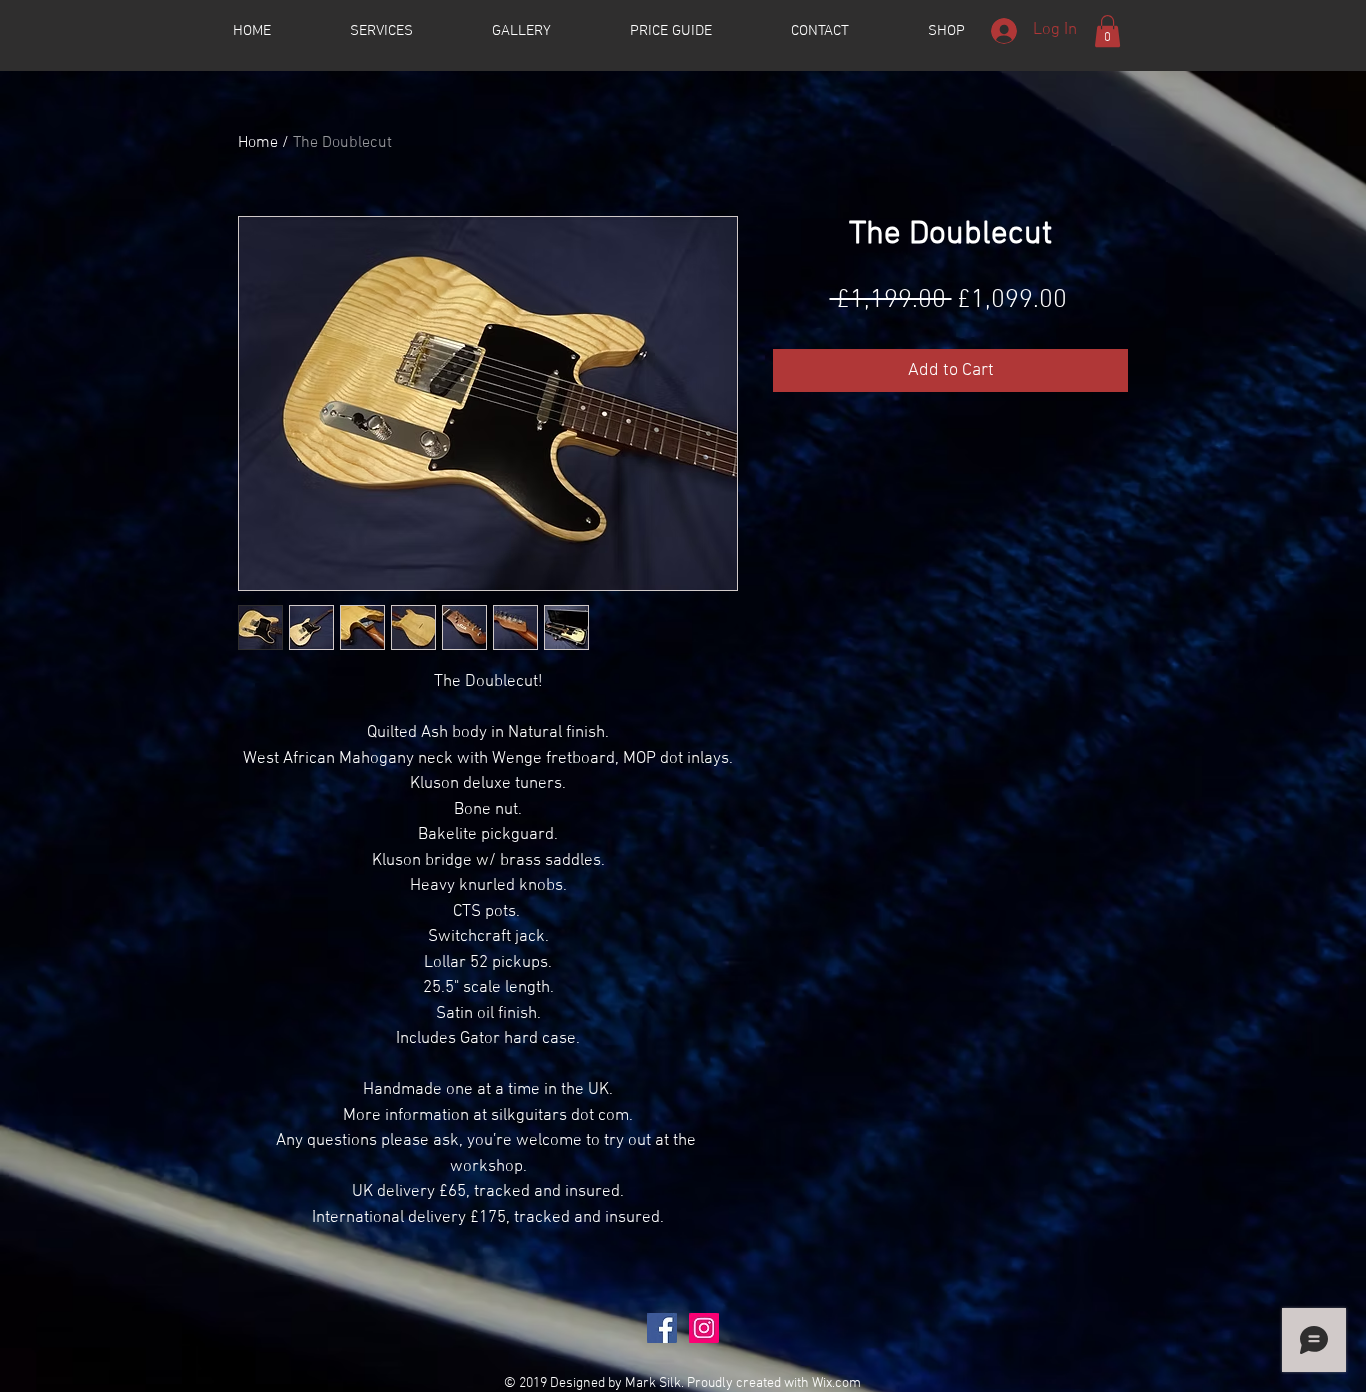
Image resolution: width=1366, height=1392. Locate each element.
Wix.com (836, 1383)
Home (258, 143)
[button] (1107, 31)
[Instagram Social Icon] (704, 1328)
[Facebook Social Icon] (662, 1328)
